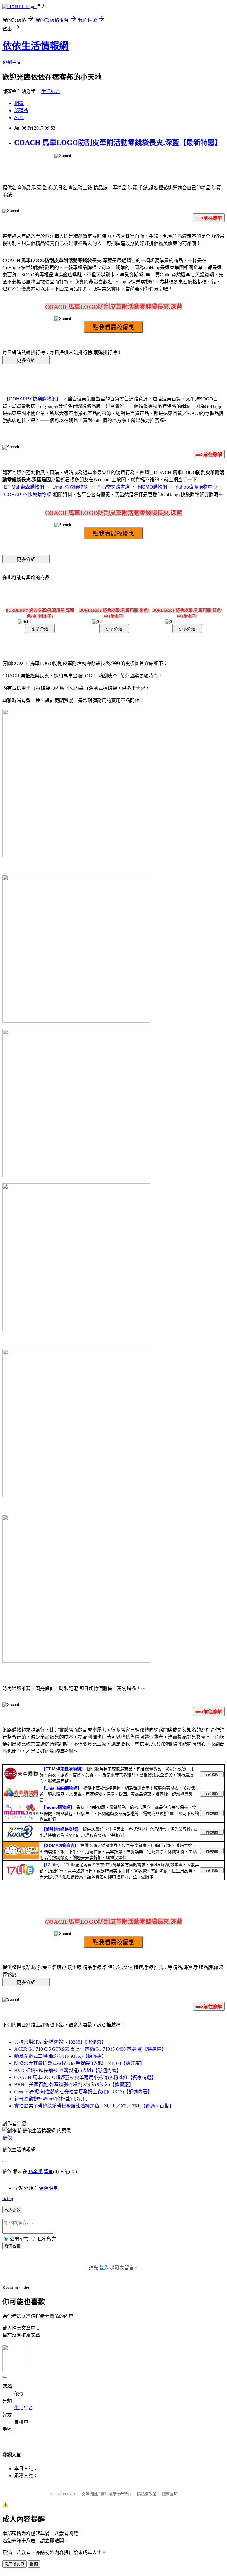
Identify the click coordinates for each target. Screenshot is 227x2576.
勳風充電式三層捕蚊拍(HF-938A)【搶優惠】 (60, 2056)
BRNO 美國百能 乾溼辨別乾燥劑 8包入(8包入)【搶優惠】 (74, 2085)
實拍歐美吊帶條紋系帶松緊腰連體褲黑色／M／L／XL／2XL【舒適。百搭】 (94, 2106)
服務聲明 (170, 2494)
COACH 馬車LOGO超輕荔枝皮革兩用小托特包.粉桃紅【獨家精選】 (85, 2077)
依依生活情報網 (35, 46)
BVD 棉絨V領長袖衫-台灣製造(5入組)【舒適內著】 (68, 2070)
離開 (34, 2564)
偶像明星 (48, 2188)
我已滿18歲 (14, 2564)
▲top (8, 2198)
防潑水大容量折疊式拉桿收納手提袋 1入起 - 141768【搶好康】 (79, 2063)
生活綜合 (51, 92)
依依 (7, 2138)
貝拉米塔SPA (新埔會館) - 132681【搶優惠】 (60, 2042)
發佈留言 (12, 2246)
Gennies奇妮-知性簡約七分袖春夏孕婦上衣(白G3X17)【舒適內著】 (83, 2092)
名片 (19, 118)
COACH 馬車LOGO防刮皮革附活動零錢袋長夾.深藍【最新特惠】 (118, 143)
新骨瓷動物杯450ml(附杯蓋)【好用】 (52, 2099)
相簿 (19, 103)
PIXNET (69, 2494)
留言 (48, 2172)
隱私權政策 (147, 2494)
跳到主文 (12, 62)
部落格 (21, 110)
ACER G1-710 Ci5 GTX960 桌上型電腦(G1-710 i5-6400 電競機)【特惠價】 (90, 2049)
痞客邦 (35, 2172)
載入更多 (12, 2210)
